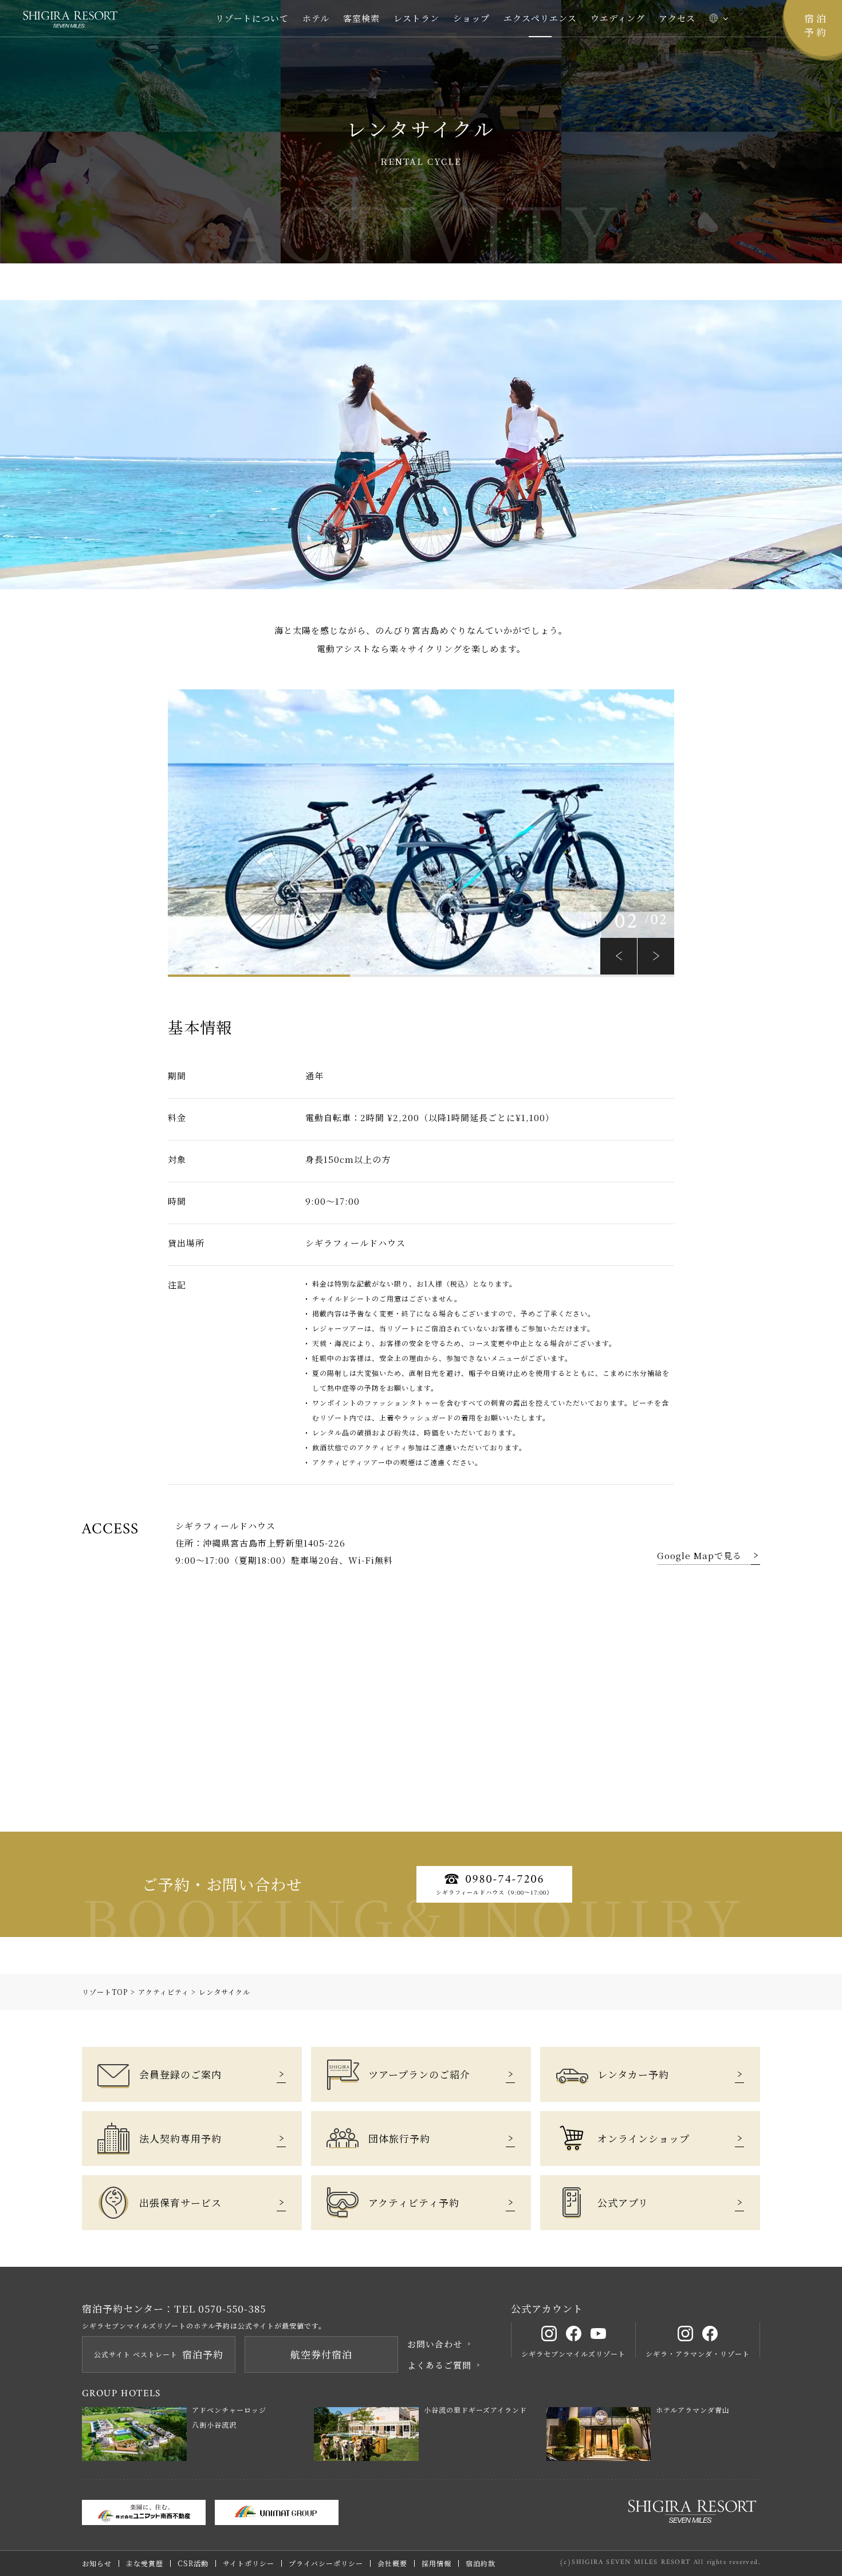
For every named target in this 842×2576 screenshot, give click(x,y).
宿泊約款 (481, 2563)
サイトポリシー (249, 2563)
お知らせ (97, 2563)
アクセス (677, 18)
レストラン (416, 18)
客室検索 (361, 18)
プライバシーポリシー (326, 2563)
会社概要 (392, 2563)
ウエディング (618, 18)
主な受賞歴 (145, 2563)
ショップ (471, 18)
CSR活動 (193, 2563)
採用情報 (436, 2563)
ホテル (316, 18)
